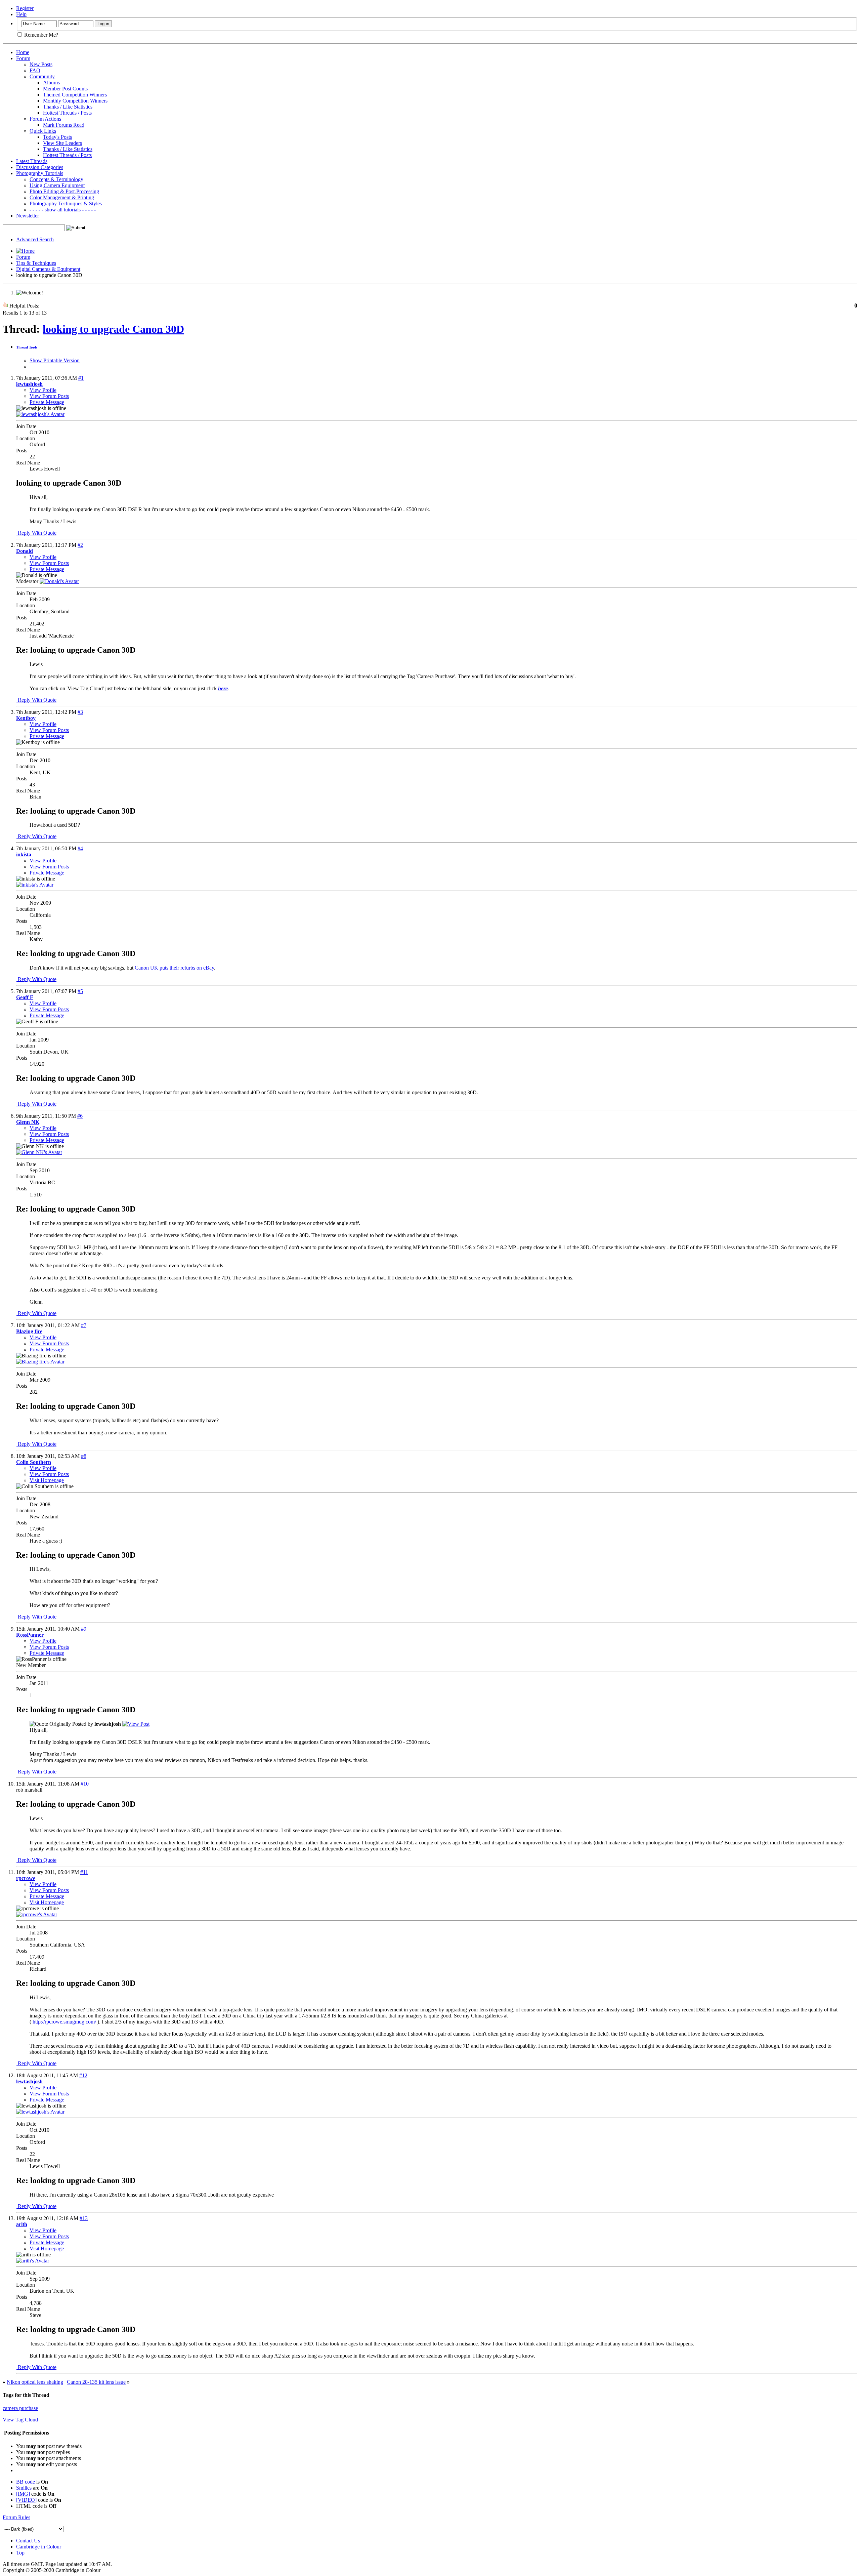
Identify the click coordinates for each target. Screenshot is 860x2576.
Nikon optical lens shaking (35, 2382)
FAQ (35, 70)
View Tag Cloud (20, 2420)
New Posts (41, 64)
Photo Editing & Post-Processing (64, 191)
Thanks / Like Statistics (68, 107)
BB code (26, 2482)
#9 (84, 1629)
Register (25, 8)
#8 (84, 1456)
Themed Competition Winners (75, 95)
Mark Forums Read (64, 125)
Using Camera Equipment (57, 185)
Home (23, 52)
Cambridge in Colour (39, 2547)
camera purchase (20, 2408)
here (223, 688)
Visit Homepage (47, 1480)
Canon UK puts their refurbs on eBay (174, 968)
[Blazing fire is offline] (40, 1362)
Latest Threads (32, 161)
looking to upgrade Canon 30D (113, 329)
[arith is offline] (33, 2261)
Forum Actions (45, 119)
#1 (81, 378)
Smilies (24, 2488)
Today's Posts (57, 137)
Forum (23, 58)
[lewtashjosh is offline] (40, 414)
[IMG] (23, 2494)
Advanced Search (35, 239)
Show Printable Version (55, 360)
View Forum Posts (49, 396)
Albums (51, 83)
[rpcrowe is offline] (37, 1914)
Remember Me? (40, 35)
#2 (80, 545)
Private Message (47, 402)
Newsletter (28, 216)
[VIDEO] (26, 2500)
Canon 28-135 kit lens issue (96, 2382)
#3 (80, 712)
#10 (85, 1784)
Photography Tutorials (40, 173)
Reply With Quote (36, 533)
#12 (83, 2075)
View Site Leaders (62, 143)
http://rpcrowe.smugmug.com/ (64, 2022)
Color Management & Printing (62, 197)
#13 (84, 2218)
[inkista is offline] (35, 885)
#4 (80, 848)
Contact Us (28, 2541)
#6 (80, 1116)
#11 (84, 1872)
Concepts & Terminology (56, 179)
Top (20, 2553)
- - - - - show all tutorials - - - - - (63, 210)
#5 (80, 991)
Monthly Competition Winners (75, 101)
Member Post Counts (65, 89)
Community (42, 76)
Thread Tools (27, 347)
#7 (84, 1325)
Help (21, 14)
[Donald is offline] (59, 581)
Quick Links (43, 131)
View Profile (43, 390)
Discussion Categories (40, 167)
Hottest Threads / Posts (67, 113)
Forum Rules (16, 2517)
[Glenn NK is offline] (39, 1152)
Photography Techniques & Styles (66, 203)
